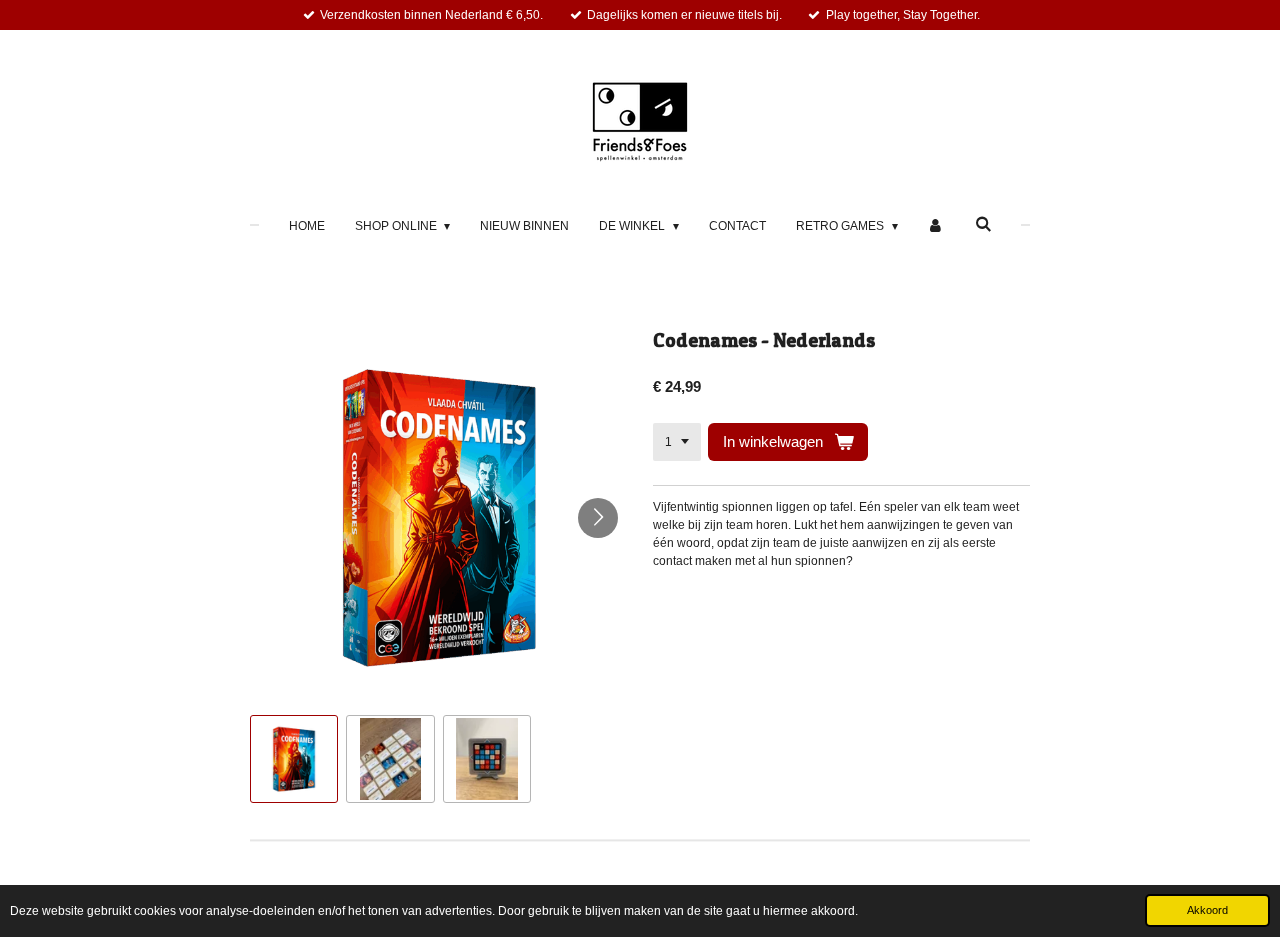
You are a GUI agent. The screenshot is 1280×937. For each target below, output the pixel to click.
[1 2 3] (677, 442)
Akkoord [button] (1207, 910)
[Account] (936, 226)
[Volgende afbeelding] (598, 518)
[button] (294, 759)
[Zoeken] (983, 224)
